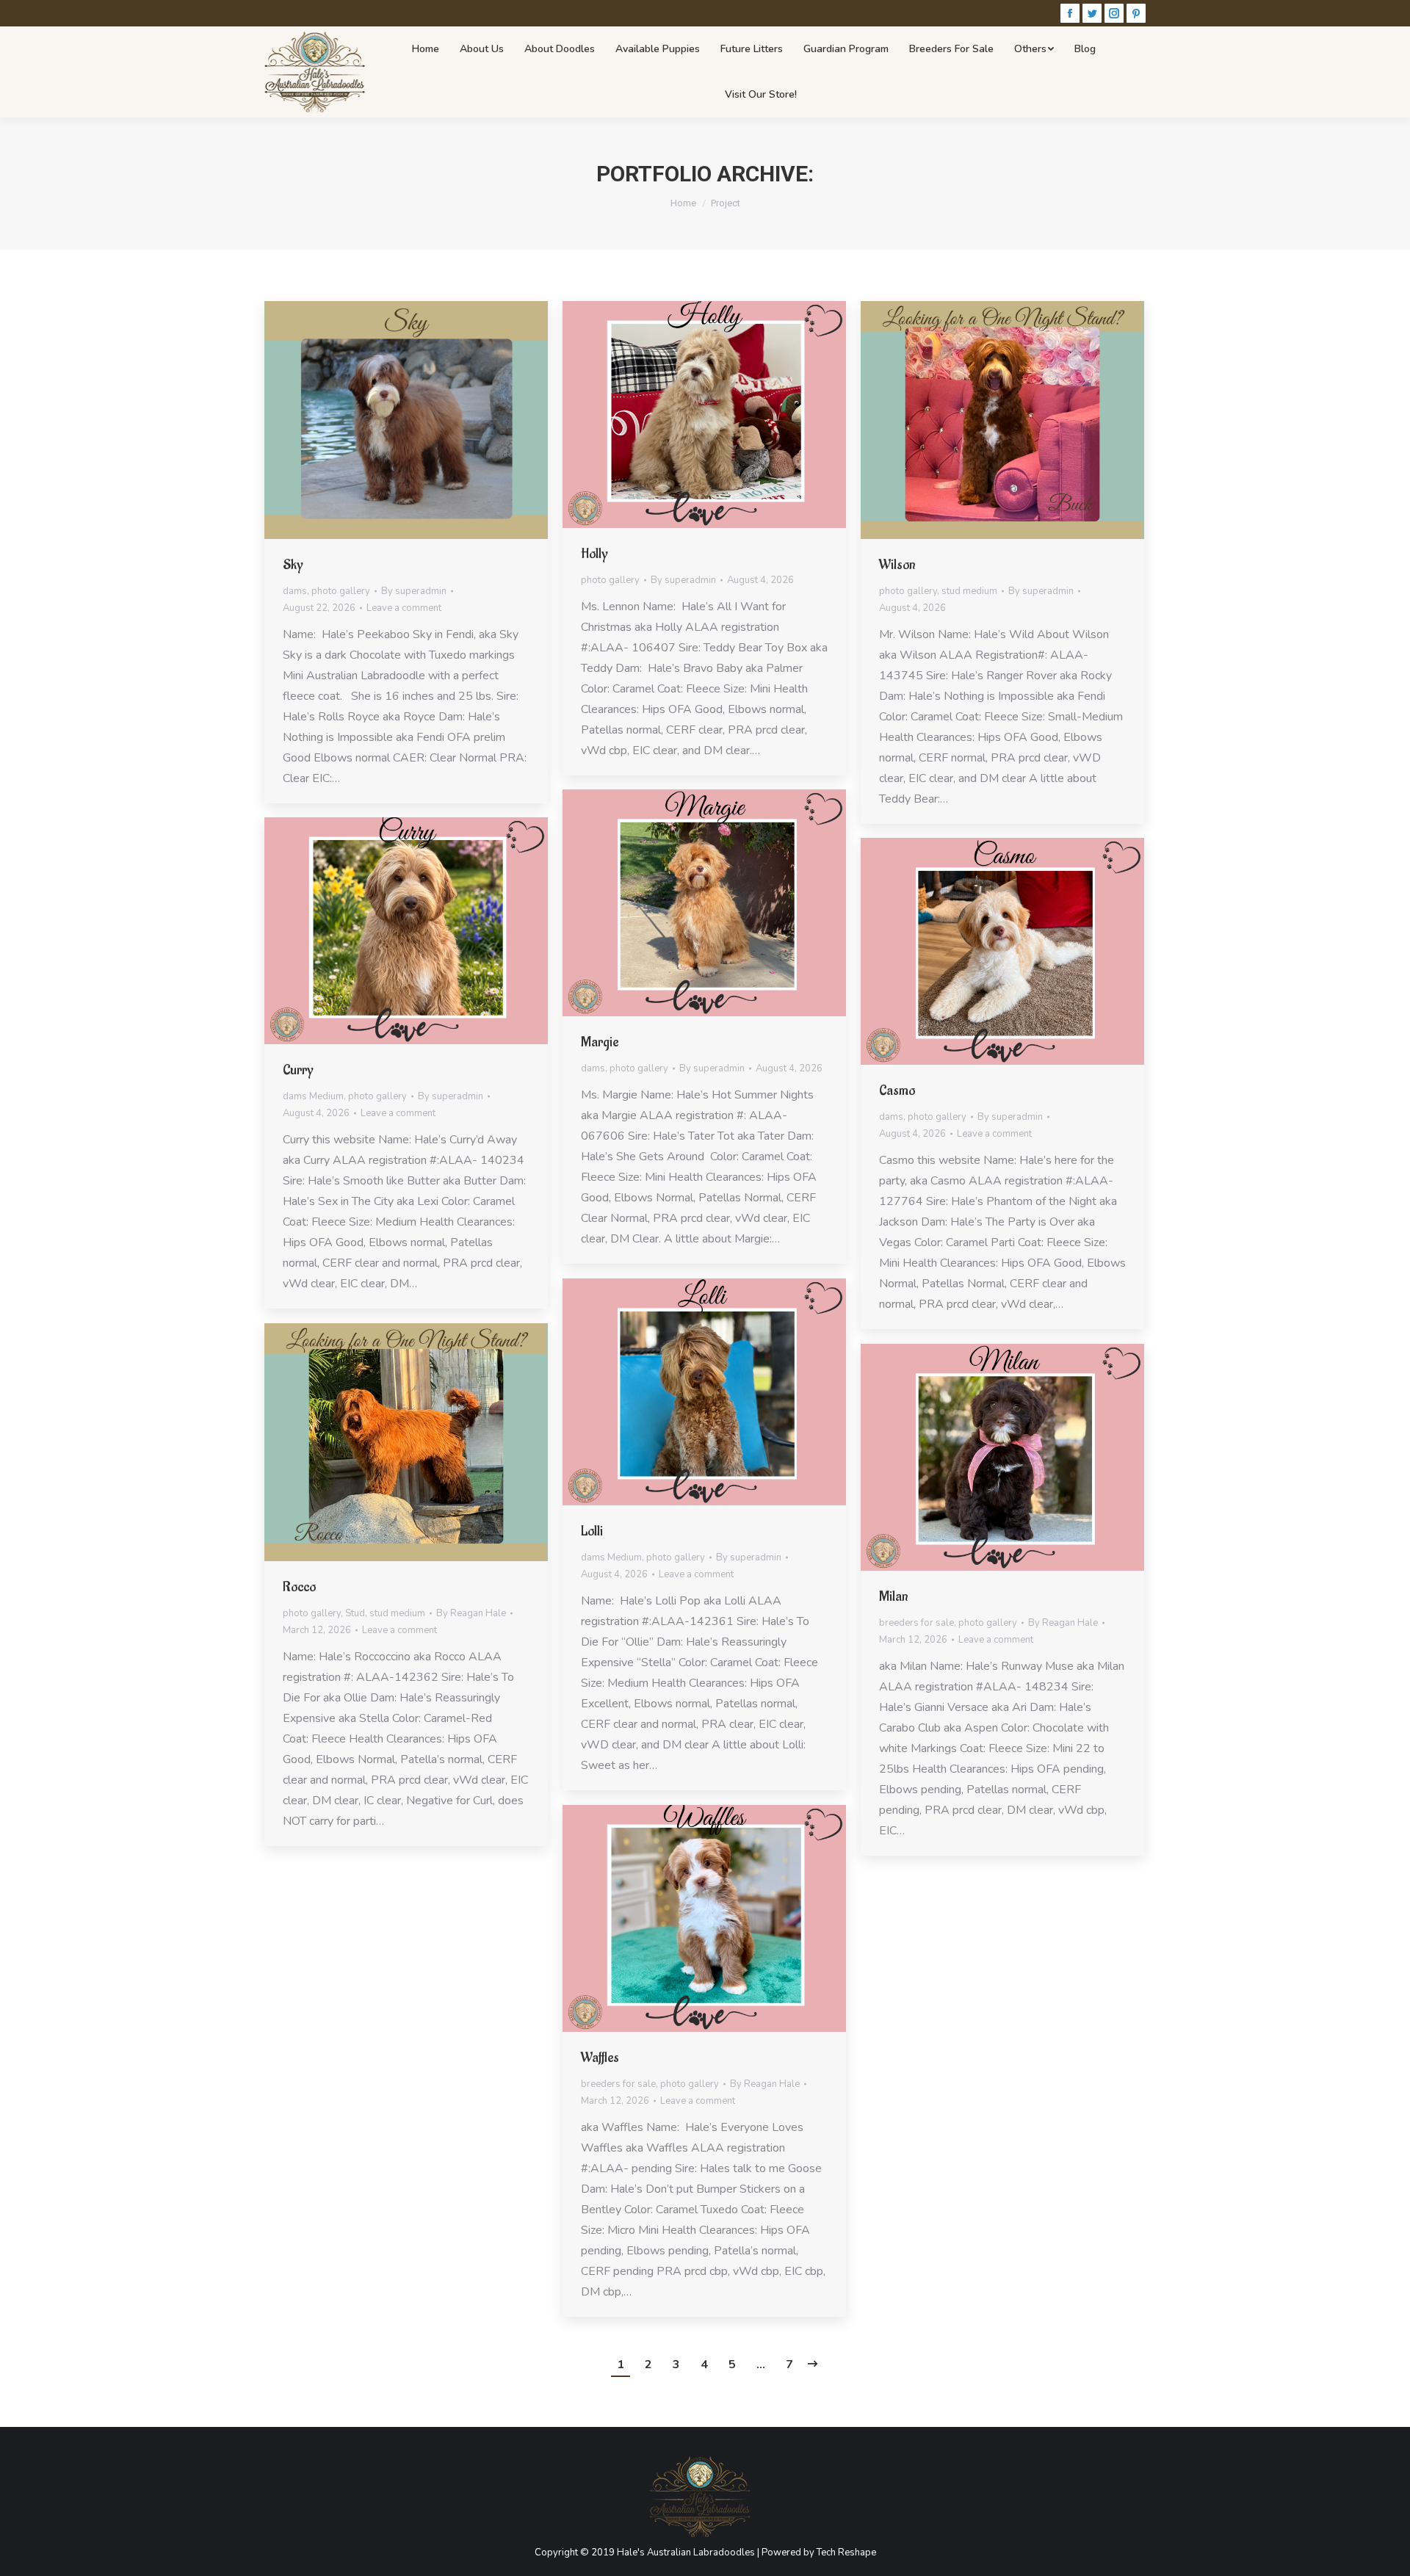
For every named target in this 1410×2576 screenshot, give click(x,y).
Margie (600, 1042)
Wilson (897, 565)
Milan (893, 1596)
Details (426, 420)
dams (295, 591)
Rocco (299, 1587)
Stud (355, 1613)
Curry (298, 1070)
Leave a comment (404, 608)
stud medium (969, 591)
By (414, 591)
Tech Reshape (846, 2553)
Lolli (592, 1531)
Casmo (897, 1090)
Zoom (386, 420)
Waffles (600, 2058)
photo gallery (341, 591)
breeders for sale (916, 1623)
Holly (594, 554)
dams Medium (313, 1096)
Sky (293, 565)
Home (683, 203)
